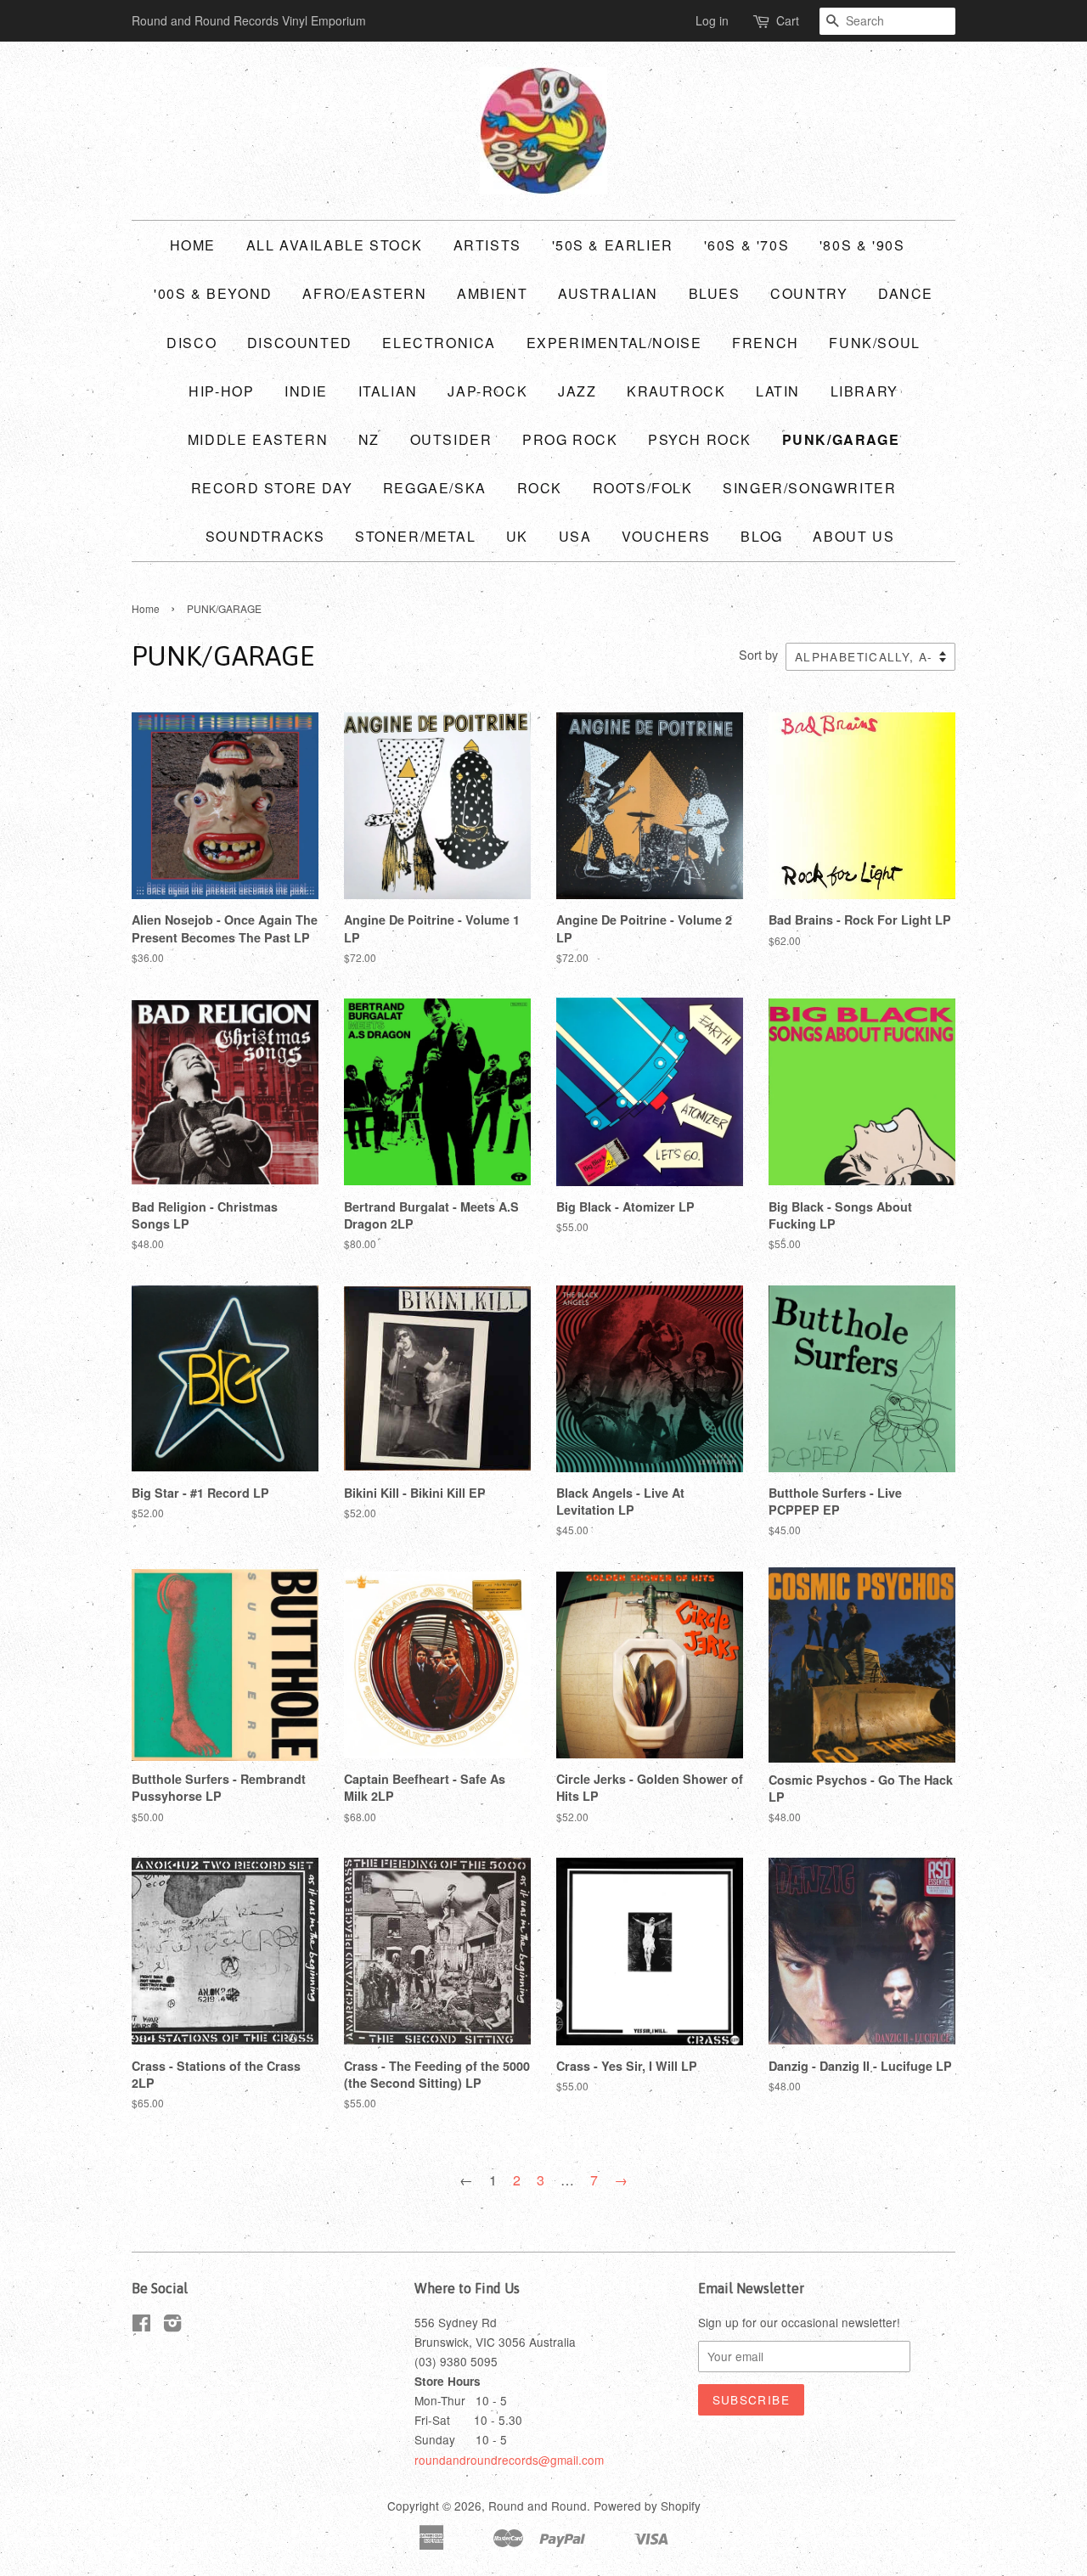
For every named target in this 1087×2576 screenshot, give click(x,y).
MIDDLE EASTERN (258, 439)
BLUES (715, 293)
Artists (487, 245)
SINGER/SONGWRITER (809, 488)
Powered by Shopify (647, 2506)
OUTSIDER (451, 439)
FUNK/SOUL (874, 343)
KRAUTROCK (676, 391)
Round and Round (538, 2506)
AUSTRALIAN (608, 293)
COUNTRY (809, 293)
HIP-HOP (221, 391)
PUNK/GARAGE (841, 439)
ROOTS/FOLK (643, 488)
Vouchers (666, 536)
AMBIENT (492, 293)
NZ (369, 439)
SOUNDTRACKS (265, 536)
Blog (761, 536)
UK (517, 536)
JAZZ (577, 391)
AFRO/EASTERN (364, 293)
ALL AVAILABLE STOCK (335, 245)
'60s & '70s (747, 245)
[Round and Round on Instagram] (172, 2326)
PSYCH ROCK (700, 439)
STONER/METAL (415, 536)
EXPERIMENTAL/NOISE (614, 343)
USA (575, 536)
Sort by (758, 654)
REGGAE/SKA (435, 488)
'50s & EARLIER (613, 245)
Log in (712, 20)
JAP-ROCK (487, 391)
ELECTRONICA (439, 343)
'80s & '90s (862, 245)
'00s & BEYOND (213, 293)
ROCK (540, 488)
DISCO (191, 343)
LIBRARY (865, 391)
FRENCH (766, 343)
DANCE (906, 293)
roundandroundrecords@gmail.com (509, 2460)
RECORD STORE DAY (272, 488)
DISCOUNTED (300, 343)
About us (853, 536)
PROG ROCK (570, 439)
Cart (788, 20)
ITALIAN (388, 391)
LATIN (778, 391)
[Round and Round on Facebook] (141, 2326)
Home (193, 245)
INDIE (306, 391)
